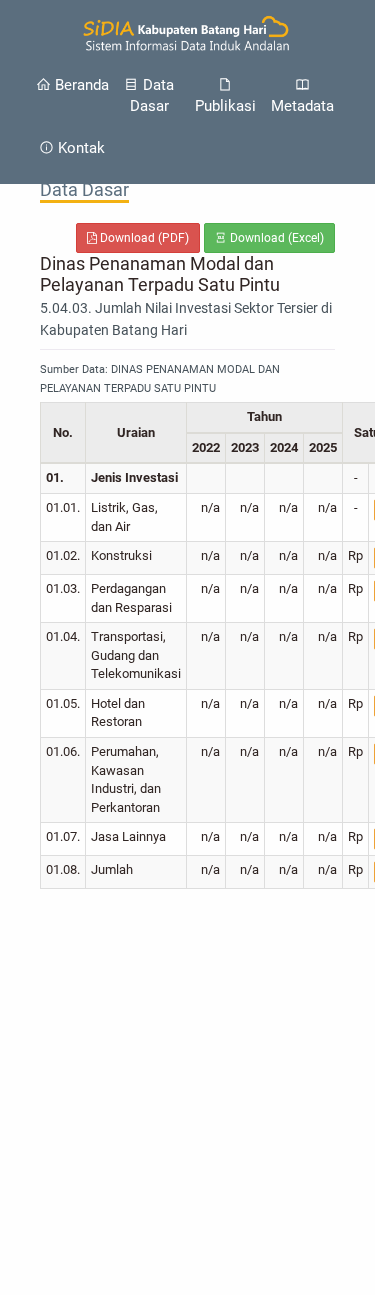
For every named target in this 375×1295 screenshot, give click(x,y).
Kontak (79, 148)
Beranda (80, 85)
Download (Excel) (275, 238)
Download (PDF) (143, 238)
